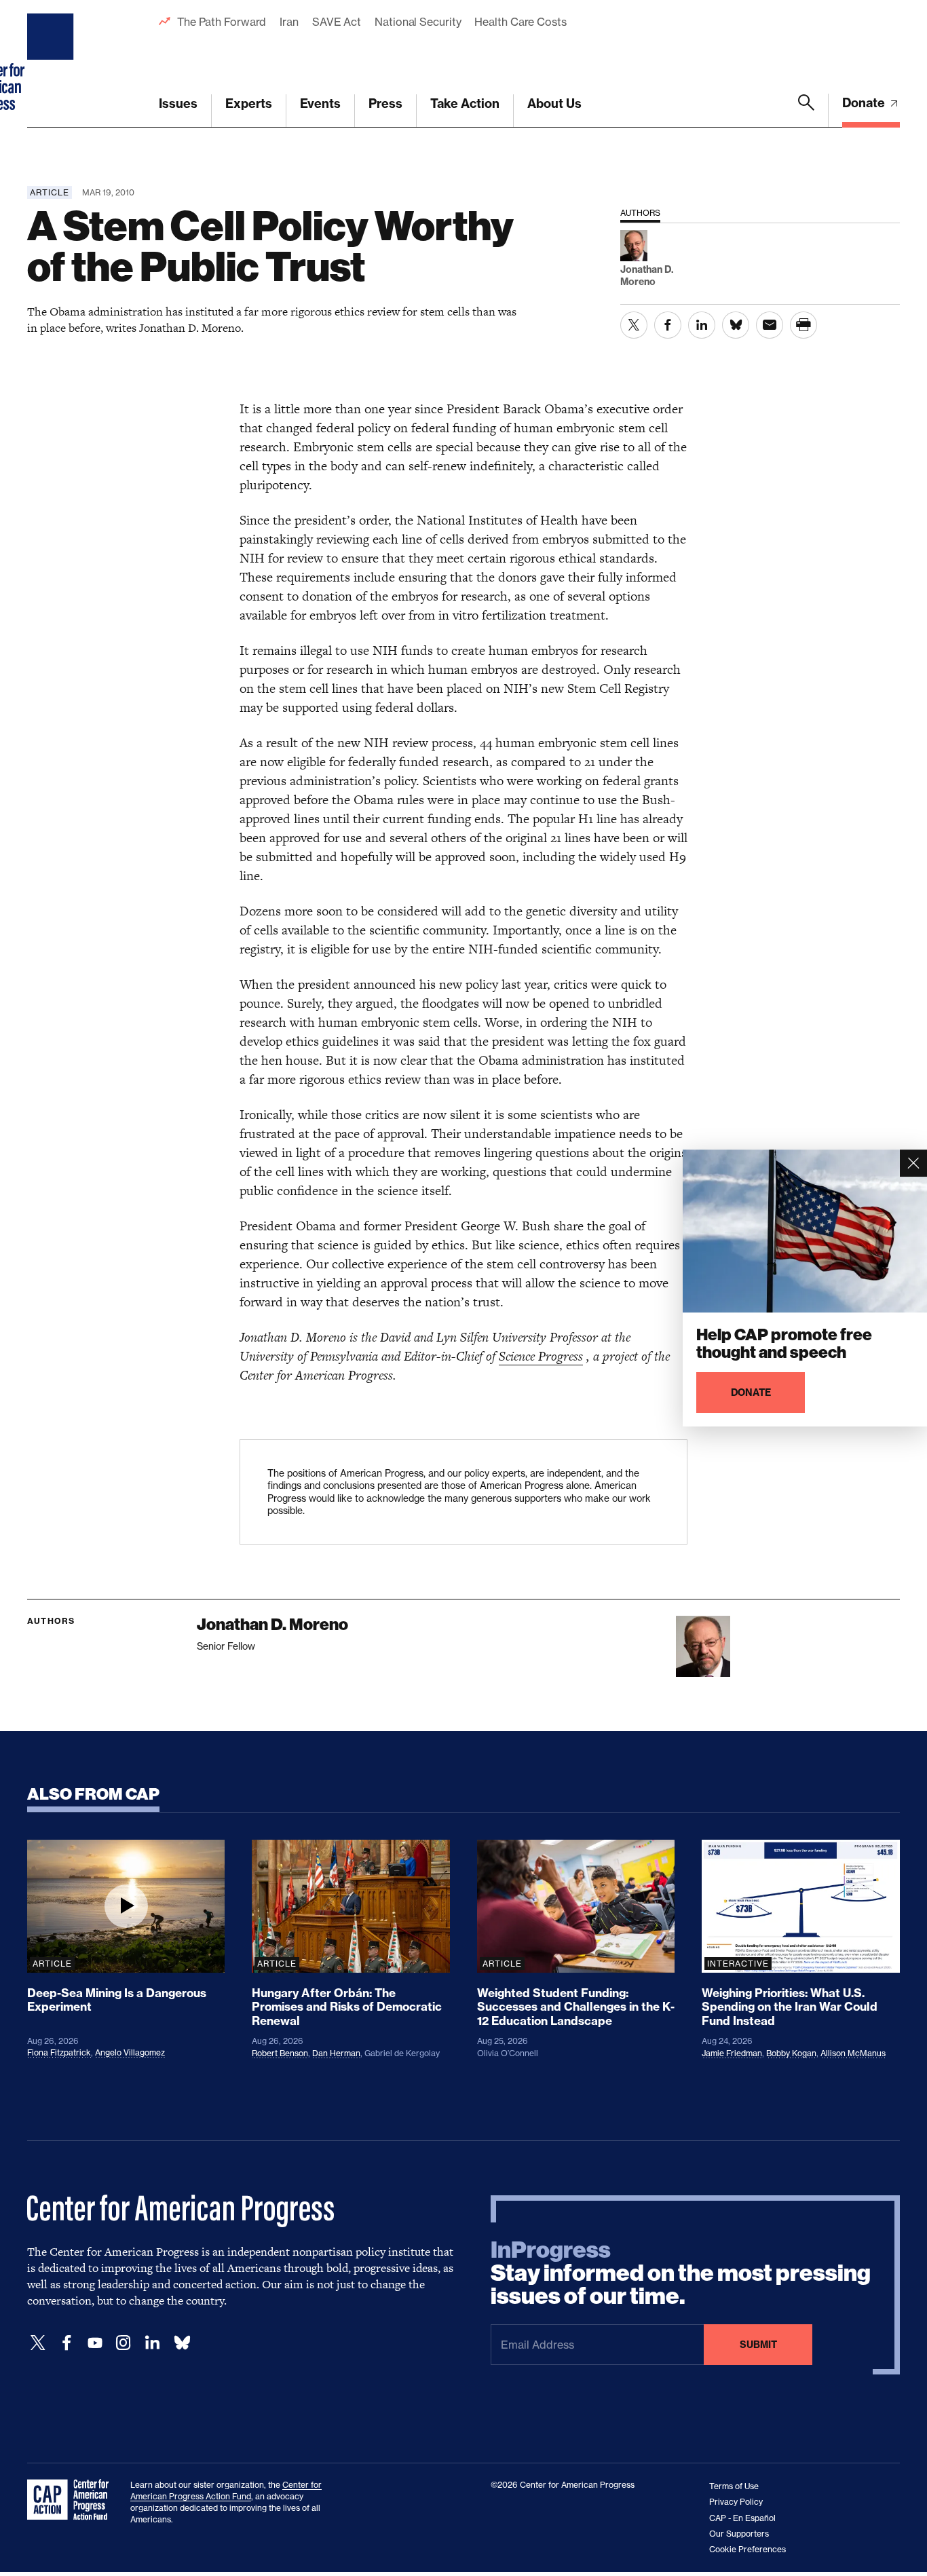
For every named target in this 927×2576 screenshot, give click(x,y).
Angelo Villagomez (130, 2052)
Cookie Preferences (748, 2549)
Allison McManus (853, 2053)
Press (385, 103)
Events (320, 103)
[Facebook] (67, 2343)
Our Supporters (739, 2534)
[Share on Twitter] (634, 325)
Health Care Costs (520, 22)
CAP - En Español (742, 2518)
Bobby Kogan (791, 2053)
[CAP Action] (72, 2500)
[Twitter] (38, 2343)
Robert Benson (280, 2053)
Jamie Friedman (732, 2053)
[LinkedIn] (152, 2343)
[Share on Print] (803, 325)
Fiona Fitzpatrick (59, 2052)
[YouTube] (95, 2343)
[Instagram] (124, 2343)
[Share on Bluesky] (736, 325)
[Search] (806, 111)
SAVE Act (337, 22)
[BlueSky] (182, 2343)
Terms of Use (734, 2486)
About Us (554, 103)
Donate (865, 103)
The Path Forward (222, 22)
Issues (178, 103)
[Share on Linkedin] (702, 325)
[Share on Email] (770, 325)
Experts (249, 103)
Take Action (465, 103)
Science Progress (541, 1356)
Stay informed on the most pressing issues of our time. (681, 2273)
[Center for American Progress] (52, 64)
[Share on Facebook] (668, 325)
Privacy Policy (736, 2502)
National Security (418, 22)
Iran (289, 22)
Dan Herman (336, 2053)
